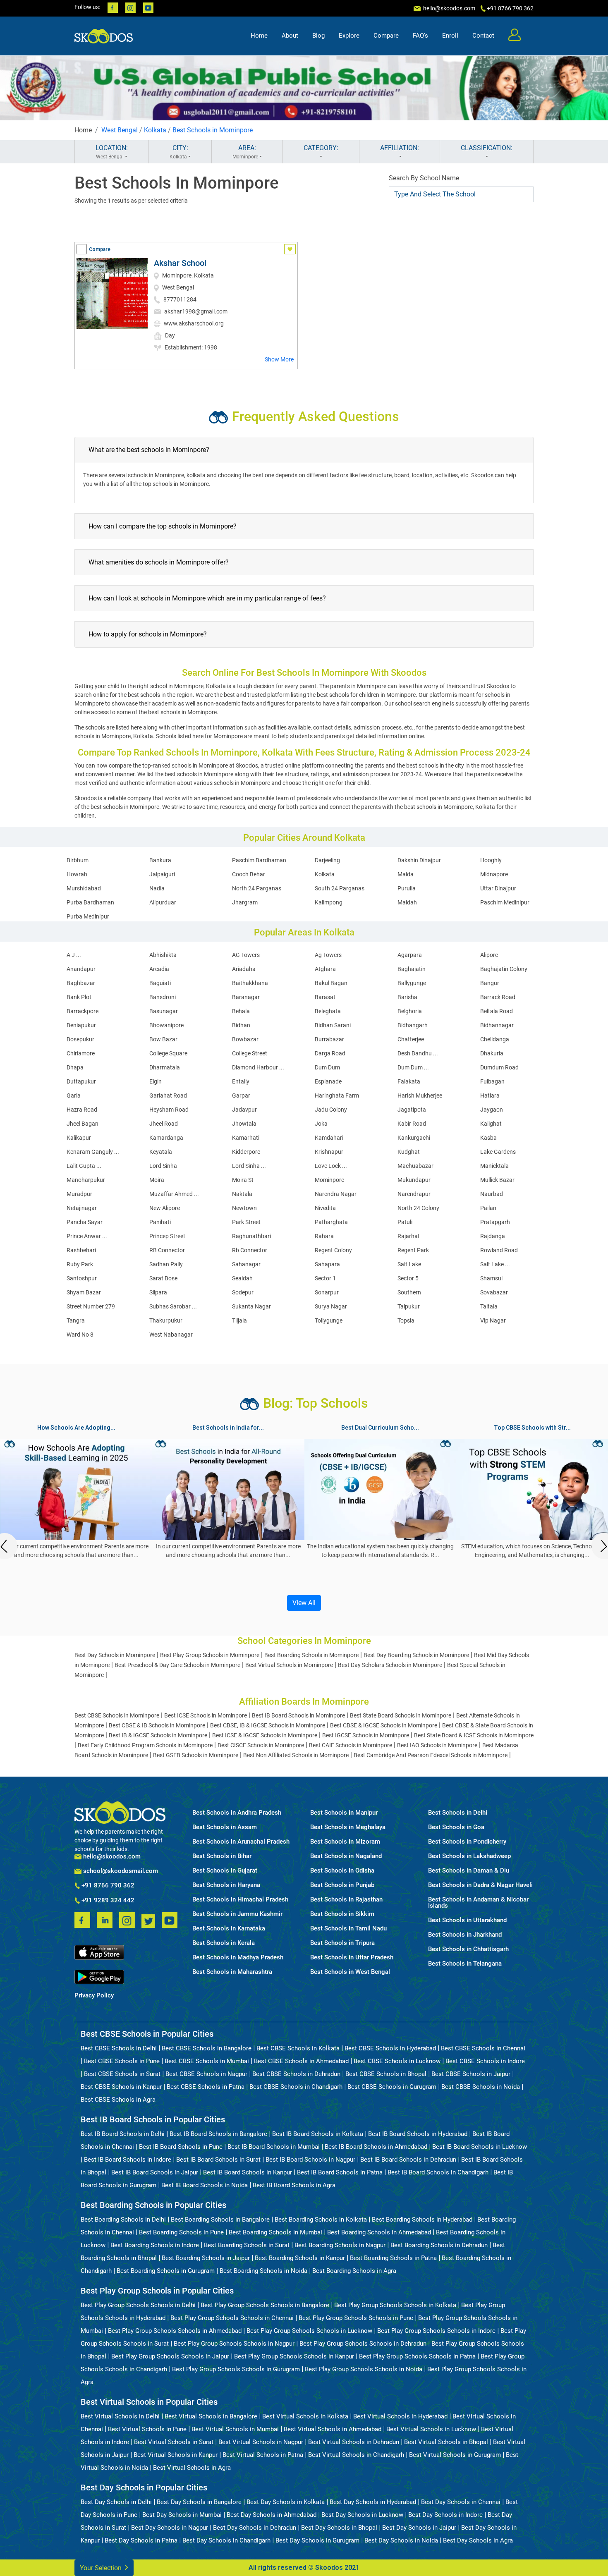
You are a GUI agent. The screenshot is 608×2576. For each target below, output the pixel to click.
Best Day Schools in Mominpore (115, 1655)
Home (259, 36)
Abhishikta (163, 955)
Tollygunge (329, 1320)
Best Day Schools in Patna (141, 2540)
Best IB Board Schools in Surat (218, 2160)
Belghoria (410, 1011)
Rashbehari (81, 1250)
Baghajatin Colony (504, 969)
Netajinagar (82, 1208)
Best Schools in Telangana (465, 1964)
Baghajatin (412, 969)
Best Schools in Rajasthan (346, 1900)
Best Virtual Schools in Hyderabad (400, 2416)
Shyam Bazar (84, 1292)
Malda (406, 874)
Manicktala (494, 1166)
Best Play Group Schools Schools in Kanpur (294, 2356)
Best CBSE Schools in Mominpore (117, 1715)
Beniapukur (81, 1025)
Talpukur (409, 1306)
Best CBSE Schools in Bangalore (207, 2048)
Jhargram (245, 902)
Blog (318, 36)
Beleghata (328, 1011)
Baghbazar (81, 983)
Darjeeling (327, 860)
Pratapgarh (495, 1222)
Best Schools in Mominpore (213, 130)
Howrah (77, 874)
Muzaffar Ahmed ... (174, 1194)
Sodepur (243, 1292)
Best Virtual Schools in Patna (263, 2455)
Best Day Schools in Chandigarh (226, 2540)
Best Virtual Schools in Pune (147, 2429)
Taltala (489, 1306)
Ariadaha (244, 969)
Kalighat (491, 1124)
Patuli (405, 1222)
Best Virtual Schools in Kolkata (305, 2416)
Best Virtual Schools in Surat (174, 2442)
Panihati (160, 1222)
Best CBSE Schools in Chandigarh (296, 2087)
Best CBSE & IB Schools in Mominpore (157, 1725)
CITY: (179, 152)
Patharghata (331, 1222)
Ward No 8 (80, 1335)
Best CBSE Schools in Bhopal (386, 2074)
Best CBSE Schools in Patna (206, 2087)
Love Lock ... (331, 1166)
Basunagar (164, 1011)
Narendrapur (414, 1194)
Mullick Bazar (497, 1180)
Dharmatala (165, 1067)
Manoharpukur (86, 1180)
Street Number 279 (91, 1306)
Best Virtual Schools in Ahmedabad (333, 2429)
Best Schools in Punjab (342, 1885)
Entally (241, 1081)
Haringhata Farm (337, 1095)
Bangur (490, 983)
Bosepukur (80, 1039)
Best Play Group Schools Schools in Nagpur (234, 2344)
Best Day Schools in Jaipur (419, 2528)
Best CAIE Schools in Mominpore (351, 1745)
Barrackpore (83, 1011)
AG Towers (246, 955)
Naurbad (492, 1194)
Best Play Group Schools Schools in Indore (436, 2331)
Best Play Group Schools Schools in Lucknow (309, 2331)
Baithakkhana (250, 983)
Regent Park (413, 1250)
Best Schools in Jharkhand (465, 1935)
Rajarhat (409, 1236)
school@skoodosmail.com (120, 1871)
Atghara (325, 969)
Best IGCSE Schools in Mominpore (366, 1735)
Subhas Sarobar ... (173, 1306)
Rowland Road (499, 1250)
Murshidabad (84, 888)
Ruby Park (80, 1264)
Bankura (160, 860)
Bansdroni (163, 997)
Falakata (409, 1081)
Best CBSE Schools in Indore (485, 2061)
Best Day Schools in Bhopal (339, 2528)
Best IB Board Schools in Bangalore (218, 2134)
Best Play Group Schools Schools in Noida (364, 2369)
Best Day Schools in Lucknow (362, 2515)
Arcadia (159, 969)
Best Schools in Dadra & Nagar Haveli (480, 1885)
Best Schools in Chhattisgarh (468, 1949)
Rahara (324, 1236)
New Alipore (165, 1208)
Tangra (76, 1320)
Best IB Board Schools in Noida (205, 2185)
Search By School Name (424, 178)
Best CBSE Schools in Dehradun (296, 2074)
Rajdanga (493, 1236)
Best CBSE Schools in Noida (481, 2087)
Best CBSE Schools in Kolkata (298, 2048)
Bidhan (241, 1025)
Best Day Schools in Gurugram (317, 2540)
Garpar (241, 1095)
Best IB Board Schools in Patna (340, 2172)
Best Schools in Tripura (342, 1943)
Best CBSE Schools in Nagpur (206, 2074)
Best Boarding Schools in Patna (393, 2258)
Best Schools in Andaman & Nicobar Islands (478, 1903)
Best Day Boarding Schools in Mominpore (416, 1655)
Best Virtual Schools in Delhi (120, 2416)
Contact (483, 36)
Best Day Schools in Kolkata (286, 2502)
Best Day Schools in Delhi (116, 2502)
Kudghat (409, 1152)
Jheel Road (164, 1124)
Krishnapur (329, 1152)
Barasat (325, 997)
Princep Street (167, 1236)
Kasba (488, 1138)
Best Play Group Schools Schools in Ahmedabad (175, 2331)
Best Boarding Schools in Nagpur (340, 2245)
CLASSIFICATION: (487, 148)
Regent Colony (333, 1250)
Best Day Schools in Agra (478, 2540)
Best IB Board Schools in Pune (181, 2147)
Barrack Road (498, 997)
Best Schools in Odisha (342, 1871)
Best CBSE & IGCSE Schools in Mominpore (384, 1725)
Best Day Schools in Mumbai (182, 2515)
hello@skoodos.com (449, 8)
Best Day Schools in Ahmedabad (272, 2515)
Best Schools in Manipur (344, 1813)
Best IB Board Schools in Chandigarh (438, 2172)
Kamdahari (329, 1138)
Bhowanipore (166, 1025)
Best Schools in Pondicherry (467, 1842)
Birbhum (78, 860)
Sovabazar (494, 1292)
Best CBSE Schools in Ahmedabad (301, 2061)
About (290, 36)
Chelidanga (495, 1039)
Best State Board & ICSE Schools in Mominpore (474, 1735)
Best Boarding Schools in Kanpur (300, 2258)
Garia (74, 1095)
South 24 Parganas (340, 888)
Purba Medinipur (88, 916)
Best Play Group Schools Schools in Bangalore (265, 2305)
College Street (250, 1053)
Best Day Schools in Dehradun (255, 2528)
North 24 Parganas (257, 888)
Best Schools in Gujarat (225, 1871)
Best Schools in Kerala (224, 1943)
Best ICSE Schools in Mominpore (206, 1715)
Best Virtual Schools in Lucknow (431, 2429)
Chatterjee (411, 1039)
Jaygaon (492, 1110)
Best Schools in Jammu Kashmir (237, 1914)
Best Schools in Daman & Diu (469, 1871)
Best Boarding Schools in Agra (354, 2271)
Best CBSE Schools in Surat (122, 2074)
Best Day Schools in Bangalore (199, 2502)
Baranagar (246, 997)
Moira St (243, 1180)
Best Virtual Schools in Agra (192, 2468)
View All (304, 1603)
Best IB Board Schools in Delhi (123, 2134)
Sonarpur (327, 1292)
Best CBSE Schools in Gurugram (392, 2087)
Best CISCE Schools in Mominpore (261, 1745)
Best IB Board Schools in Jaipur (155, 2172)
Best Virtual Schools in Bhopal (446, 2442)
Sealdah (242, 1278)
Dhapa (75, 1067)
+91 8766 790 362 (107, 1886)
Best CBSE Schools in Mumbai (207, 2061)
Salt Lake (409, 1264)
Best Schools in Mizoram (345, 1842)
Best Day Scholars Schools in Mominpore (390, 1665)
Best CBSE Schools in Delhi (119, 2048)
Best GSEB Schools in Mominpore (196, 1755)
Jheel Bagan (83, 1124)
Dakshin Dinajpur (419, 860)
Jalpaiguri (162, 874)
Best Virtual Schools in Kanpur (176, 2455)
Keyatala (161, 1152)
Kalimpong (329, 902)
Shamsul (491, 1278)
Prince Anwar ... (87, 1236)
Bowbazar (245, 1039)
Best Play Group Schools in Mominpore (210, 1655)
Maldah (407, 902)
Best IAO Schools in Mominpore (437, 1745)
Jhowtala (244, 1124)
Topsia (406, 1320)
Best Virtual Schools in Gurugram (455, 2455)
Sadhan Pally (166, 1264)
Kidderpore (246, 1152)
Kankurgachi (414, 1138)
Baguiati (160, 983)
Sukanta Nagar (251, 1306)
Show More (279, 359)
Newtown (244, 1208)
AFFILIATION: (400, 148)
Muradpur (79, 1194)
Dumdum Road (499, 1067)
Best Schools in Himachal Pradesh (240, 1900)
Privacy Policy (94, 1996)
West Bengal (120, 130)
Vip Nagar (493, 1320)
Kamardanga (166, 1138)
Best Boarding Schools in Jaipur (206, 2258)
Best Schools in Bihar (222, 1856)
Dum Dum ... (413, 1067)
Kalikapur (79, 1138)
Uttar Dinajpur (498, 888)
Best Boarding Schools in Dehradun (439, 2245)
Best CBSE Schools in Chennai (483, 2048)
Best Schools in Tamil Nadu (348, 1929)
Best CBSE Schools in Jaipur (471, 2074)
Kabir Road (412, 1124)
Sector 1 (325, 1278)
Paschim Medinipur (505, 902)
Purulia (407, 888)
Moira (157, 1180)
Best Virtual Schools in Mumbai (235, 2429)
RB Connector (167, 1250)
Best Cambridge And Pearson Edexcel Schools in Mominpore (431, 1755)
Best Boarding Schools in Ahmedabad (379, 2232)
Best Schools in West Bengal (350, 1972)
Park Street (246, 1222)
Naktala (242, 1194)
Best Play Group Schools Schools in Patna (417, 2356)
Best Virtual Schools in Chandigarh (356, 2455)
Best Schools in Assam (225, 1827)
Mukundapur (414, 1180)
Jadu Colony (331, 1110)
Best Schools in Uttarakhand (467, 1920)
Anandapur (81, 969)
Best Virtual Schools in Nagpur (261, 2442)
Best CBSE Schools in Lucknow (397, 2061)
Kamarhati (246, 1138)
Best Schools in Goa (456, 1827)
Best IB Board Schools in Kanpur (248, 2172)
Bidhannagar (497, 1025)
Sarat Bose (163, 1278)
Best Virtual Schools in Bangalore (211, 2416)
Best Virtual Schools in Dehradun (354, 2442)
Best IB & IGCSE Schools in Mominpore (158, 1735)
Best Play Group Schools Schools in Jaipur (170, 2356)
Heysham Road (169, 1110)
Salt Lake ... (495, 1264)
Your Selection (102, 2568)
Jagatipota (412, 1110)
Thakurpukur (166, 1320)
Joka (321, 1124)
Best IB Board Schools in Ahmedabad (376, 2147)
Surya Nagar (331, 1306)
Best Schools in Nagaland (346, 1856)
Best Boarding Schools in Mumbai (275, 2232)
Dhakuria (492, 1053)
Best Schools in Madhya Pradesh (238, 1958)
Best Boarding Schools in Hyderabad (422, 2220)
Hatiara (490, 1095)
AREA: (245, 152)
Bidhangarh (413, 1025)
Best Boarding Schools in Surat (247, 2245)
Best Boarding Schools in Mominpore (311, 1655)
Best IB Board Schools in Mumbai (274, 2147)
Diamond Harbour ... (258, 1067)
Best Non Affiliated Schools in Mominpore (296, 1755)
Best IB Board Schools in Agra (294, 2185)
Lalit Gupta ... (84, 1166)
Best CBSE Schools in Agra (118, 2100)
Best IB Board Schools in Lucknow (480, 2147)
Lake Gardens (498, 1152)
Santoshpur (82, 1278)
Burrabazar (329, 1039)
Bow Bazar (163, 1039)
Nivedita (325, 1208)
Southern (409, 1292)
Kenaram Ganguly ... (93, 1152)
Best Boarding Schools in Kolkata (321, 2220)
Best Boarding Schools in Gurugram (166, 2271)
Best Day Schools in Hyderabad (373, 2502)
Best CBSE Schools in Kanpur (121, 2087)
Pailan (488, 1208)
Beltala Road (497, 1011)
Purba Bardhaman (90, 902)
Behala (241, 1011)
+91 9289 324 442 (107, 1901)
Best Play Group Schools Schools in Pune (356, 2318)
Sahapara (327, 1264)
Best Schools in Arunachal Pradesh (241, 1842)
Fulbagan (492, 1081)
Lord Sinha (163, 1166)
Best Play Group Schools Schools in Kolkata (395, 2305)
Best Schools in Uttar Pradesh (352, 1958)
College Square (168, 1053)
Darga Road (330, 1053)
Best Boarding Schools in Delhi (123, 2220)
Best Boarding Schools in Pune (181, 2232)
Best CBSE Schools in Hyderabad (390, 2048)
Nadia (157, 888)
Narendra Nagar (336, 1194)
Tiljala (239, 1320)
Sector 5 (408, 1278)
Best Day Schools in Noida (401, 2540)
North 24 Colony (418, 1208)
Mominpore (329, 1180)
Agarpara (410, 955)
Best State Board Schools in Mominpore (401, 1715)
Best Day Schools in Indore (445, 2515)
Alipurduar (163, 902)
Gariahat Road (168, 1095)
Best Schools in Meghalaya (348, 1827)
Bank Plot (79, 997)
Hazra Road (82, 1110)
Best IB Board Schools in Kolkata (318, 2134)
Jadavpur (244, 1110)
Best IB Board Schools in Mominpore (298, 1715)
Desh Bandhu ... (418, 1053)
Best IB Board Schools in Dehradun (408, 2160)
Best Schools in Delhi (458, 1813)
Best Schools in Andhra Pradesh (237, 1813)
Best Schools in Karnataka (229, 1929)
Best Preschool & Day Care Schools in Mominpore (177, 1665)
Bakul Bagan (331, 983)
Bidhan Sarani (333, 1025)
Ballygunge (412, 983)
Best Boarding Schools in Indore (155, 2245)
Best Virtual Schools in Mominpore (289, 1665)
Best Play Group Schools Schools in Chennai (232, 2318)
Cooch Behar (249, 874)
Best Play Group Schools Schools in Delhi (138, 2305)
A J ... (74, 955)
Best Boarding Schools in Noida (263, 2271)
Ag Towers (328, 955)
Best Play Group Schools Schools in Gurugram (236, 2369)
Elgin (156, 1081)
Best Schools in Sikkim (342, 1914)
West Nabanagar (171, 1335)
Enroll (450, 36)
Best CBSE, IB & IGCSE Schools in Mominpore (268, 1725)
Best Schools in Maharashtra (232, 1972)
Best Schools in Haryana (226, 1885)
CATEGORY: (321, 148)
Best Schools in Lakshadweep (469, 1856)
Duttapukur (81, 1081)
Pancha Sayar (85, 1222)
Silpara (158, 1292)
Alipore (489, 955)
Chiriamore (81, 1053)
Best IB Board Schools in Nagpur (310, 2160)
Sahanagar (246, 1264)
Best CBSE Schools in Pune (122, 2061)
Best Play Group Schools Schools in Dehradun (363, 2344)
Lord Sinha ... (249, 1166)
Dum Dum (327, 1067)
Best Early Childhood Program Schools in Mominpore (145, 1745)
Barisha (407, 997)
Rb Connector (250, 1250)
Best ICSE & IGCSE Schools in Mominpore (265, 1735)
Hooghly (491, 860)
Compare (386, 36)
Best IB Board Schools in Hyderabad (418, 2134)
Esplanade (328, 1081)
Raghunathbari (251, 1236)
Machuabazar (415, 1166)
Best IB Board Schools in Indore (128, 2160)
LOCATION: (112, 152)
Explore (349, 36)
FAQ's (420, 36)
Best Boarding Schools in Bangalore (220, 2220)
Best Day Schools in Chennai (461, 2502)
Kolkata (155, 130)
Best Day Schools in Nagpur (170, 2528)
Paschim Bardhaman (259, 860)
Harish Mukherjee (420, 1095)
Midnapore (494, 874)
